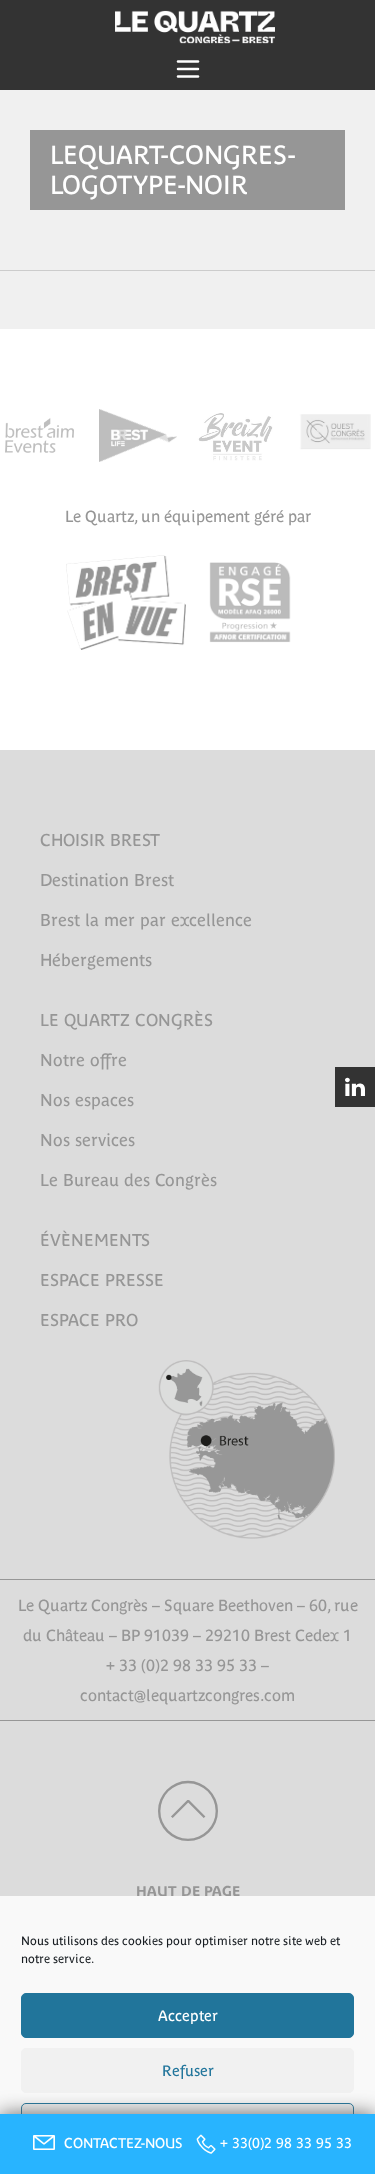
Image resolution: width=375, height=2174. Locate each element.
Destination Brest (107, 880)
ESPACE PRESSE (102, 1280)
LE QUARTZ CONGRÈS (126, 1020)
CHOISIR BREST (100, 840)
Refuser (188, 2070)
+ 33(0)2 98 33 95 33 (286, 2143)
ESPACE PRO (89, 1320)
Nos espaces (87, 1100)
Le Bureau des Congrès (128, 1180)
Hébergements (96, 960)
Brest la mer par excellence (146, 920)
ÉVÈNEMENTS (95, 1240)
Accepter (188, 2015)
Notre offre (83, 1060)
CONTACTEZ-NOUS (125, 2143)
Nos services (87, 1140)
